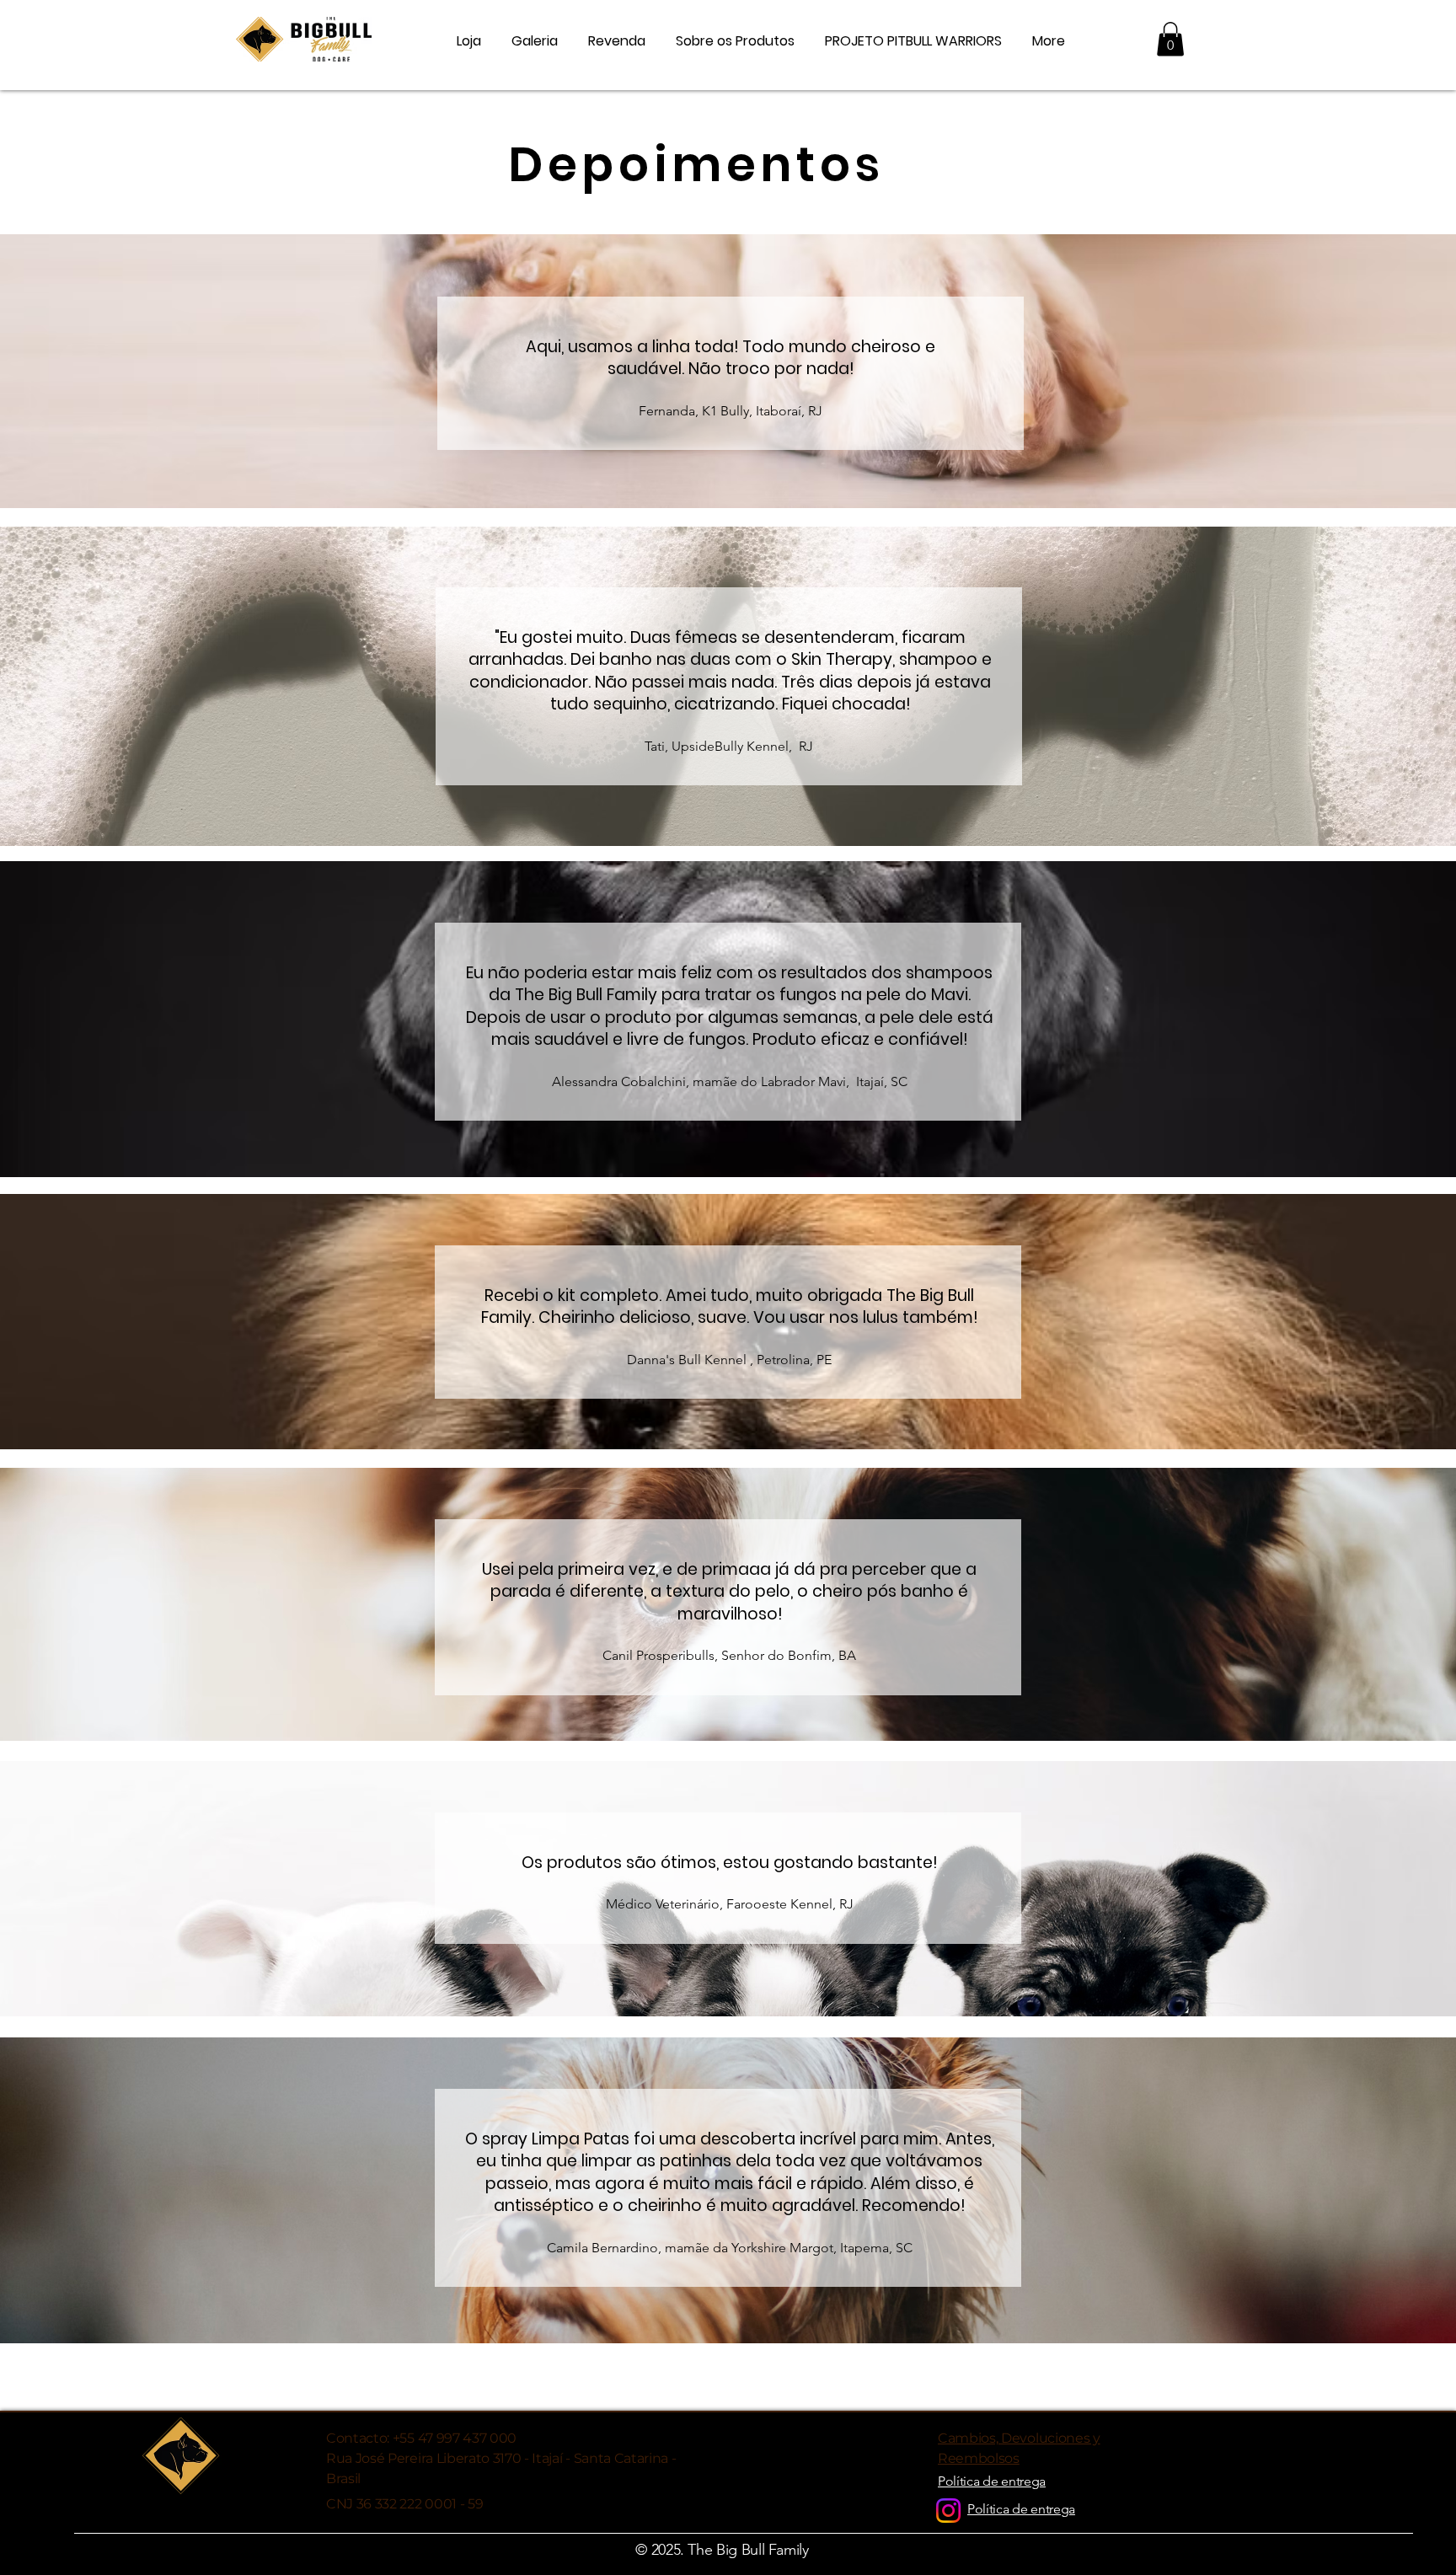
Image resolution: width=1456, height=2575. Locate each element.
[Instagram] (948, 2511)
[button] (1170, 39)
